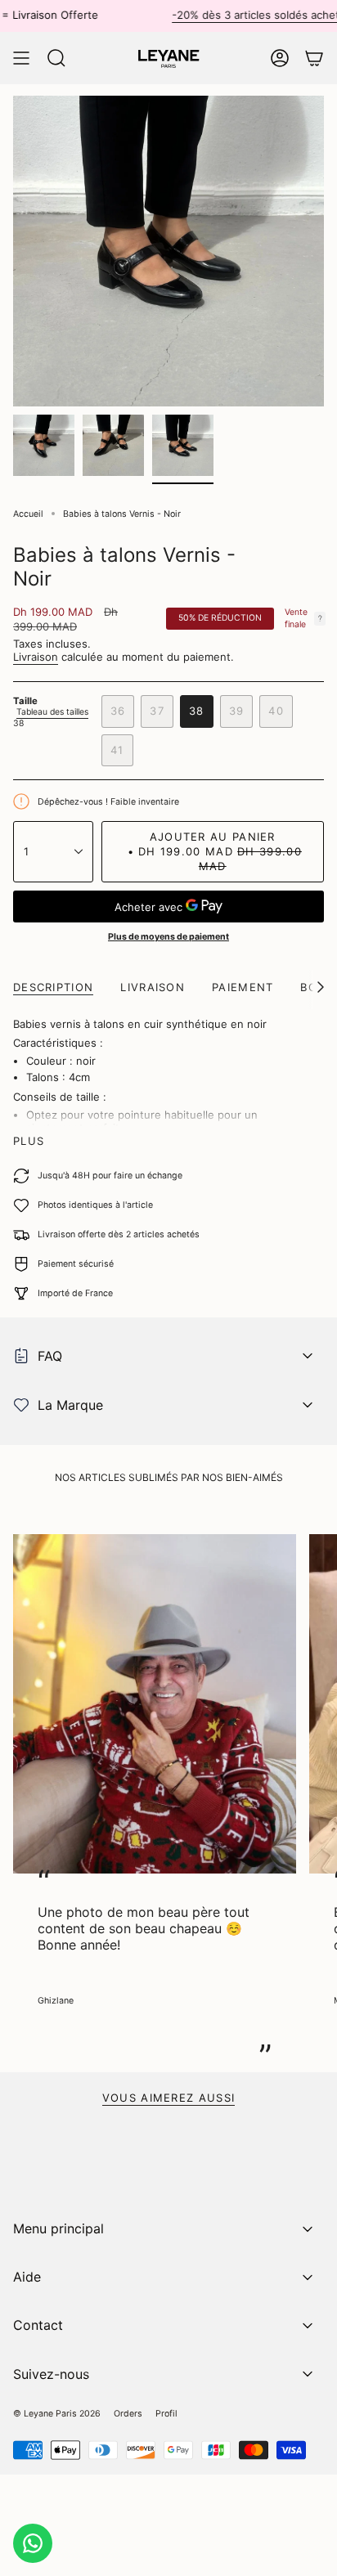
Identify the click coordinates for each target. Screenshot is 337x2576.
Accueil (28, 514)
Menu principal (58, 2228)
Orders (128, 2414)
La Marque (70, 1405)
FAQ (50, 1356)
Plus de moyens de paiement (168, 937)
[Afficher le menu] (21, 58)
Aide (27, 2277)
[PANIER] (314, 58)
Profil (166, 2414)
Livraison (36, 657)
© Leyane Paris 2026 (57, 2414)
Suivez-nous (51, 2374)
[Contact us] (33, 2543)
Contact (38, 2325)
